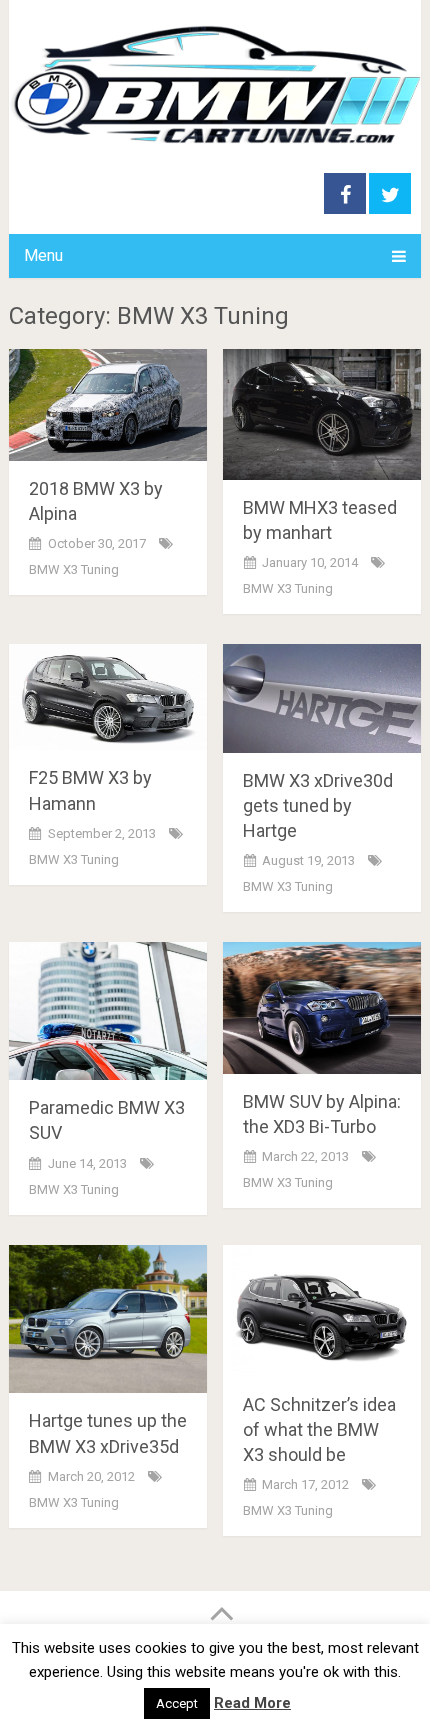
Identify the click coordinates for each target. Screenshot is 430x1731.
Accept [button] (177, 1703)
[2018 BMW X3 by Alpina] (108, 405)
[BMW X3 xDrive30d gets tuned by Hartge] (322, 698)
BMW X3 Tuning (74, 569)
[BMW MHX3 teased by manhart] (322, 414)
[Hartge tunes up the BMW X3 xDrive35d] (108, 1319)
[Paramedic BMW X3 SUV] (108, 1011)
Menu (43, 255)
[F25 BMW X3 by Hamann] (108, 697)
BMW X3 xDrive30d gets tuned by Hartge (318, 805)
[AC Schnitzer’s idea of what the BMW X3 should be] (322, 1311)
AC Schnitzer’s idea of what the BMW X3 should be (319, 1429)
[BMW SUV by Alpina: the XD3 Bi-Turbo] (322, 1008)
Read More (252, 1703)
